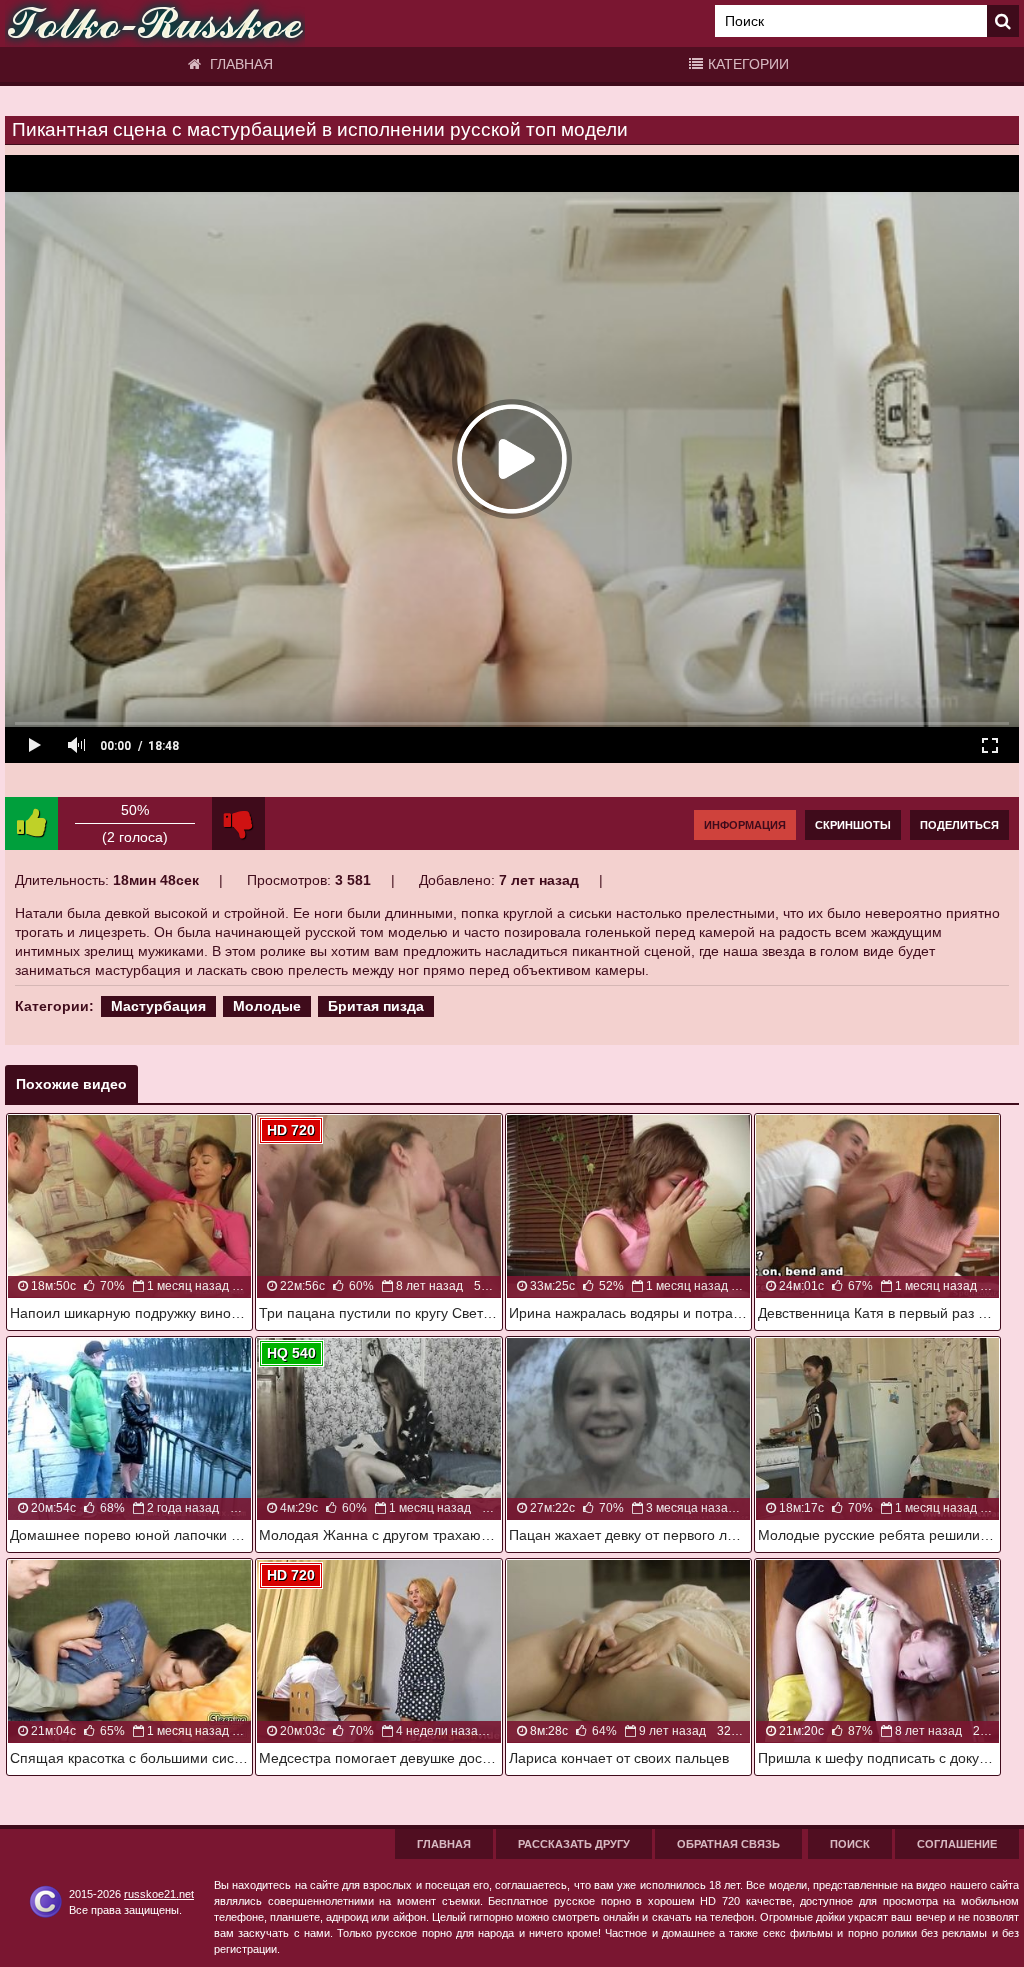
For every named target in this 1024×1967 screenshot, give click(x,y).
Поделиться (959, 825)
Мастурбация (158, 1006)
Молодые (267, 1006)
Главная (239, 64)
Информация (745, 825)
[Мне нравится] (31, 823)
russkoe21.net (159, 1894)
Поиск (850, 1844)
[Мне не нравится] (238, 823)
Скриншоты (853, 825)
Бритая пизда (376, 1006)
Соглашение (957, 1844)
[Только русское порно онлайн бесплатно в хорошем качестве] (155, 23)
